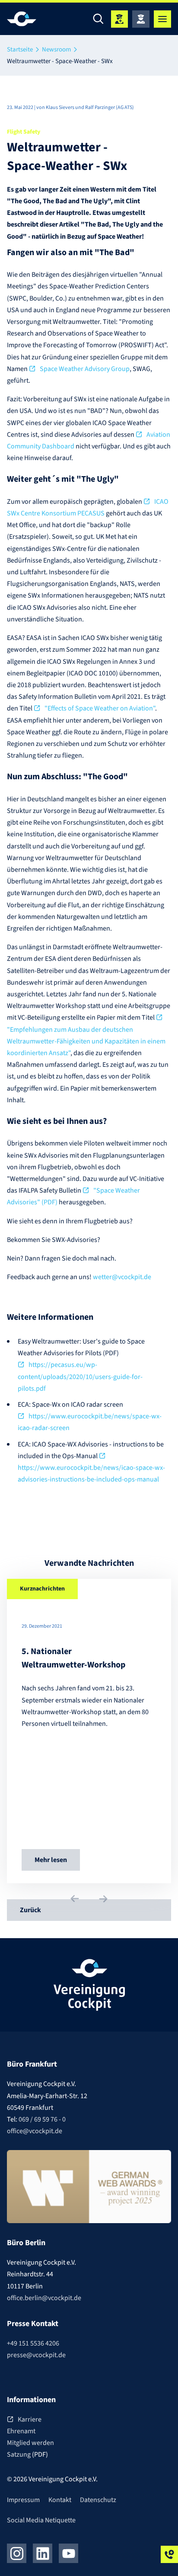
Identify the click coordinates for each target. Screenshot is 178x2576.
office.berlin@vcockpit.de (44, 2298)
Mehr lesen (51, 1860)
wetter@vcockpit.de (122, 1277)
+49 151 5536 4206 (33, 2343)
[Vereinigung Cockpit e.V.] (33, 19)
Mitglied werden (30, 2443)
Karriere (30, 2419)
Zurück (30, 1910)
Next (103, 1899)
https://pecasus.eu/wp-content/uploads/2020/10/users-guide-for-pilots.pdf (80, 1376)
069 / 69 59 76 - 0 (42, 2119)
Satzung (19, 2454)
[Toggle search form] (98, 19)
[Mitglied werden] (119, 19)
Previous (75, 1898)
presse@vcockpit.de (36, 2355)
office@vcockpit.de (35, 2131)
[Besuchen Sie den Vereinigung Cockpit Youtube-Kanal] (68, 2553)
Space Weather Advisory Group (85, 369)
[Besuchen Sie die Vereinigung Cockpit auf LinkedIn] (43, 2553)
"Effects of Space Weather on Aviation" (100, 708)
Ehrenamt (21, 2431)
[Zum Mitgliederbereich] (141, 19)
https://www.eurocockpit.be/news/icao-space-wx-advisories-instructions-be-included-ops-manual (91, 1474)
